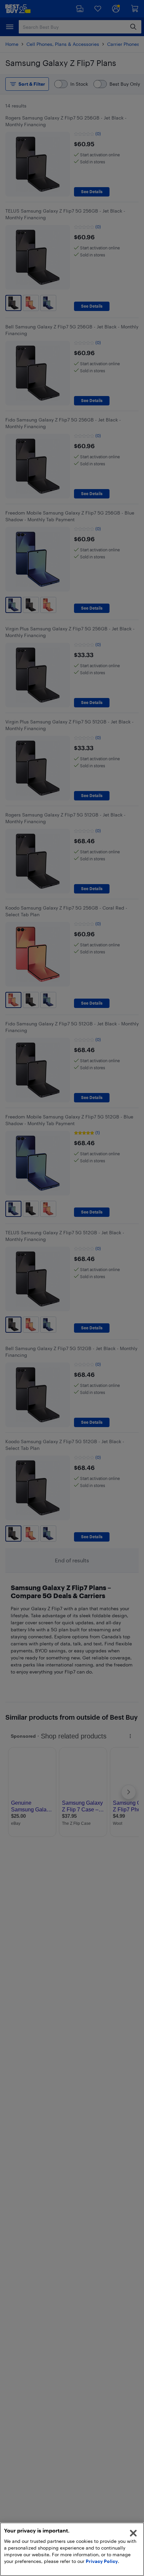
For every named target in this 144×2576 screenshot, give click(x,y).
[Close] (133, 2533)
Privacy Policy (102, 2561)
